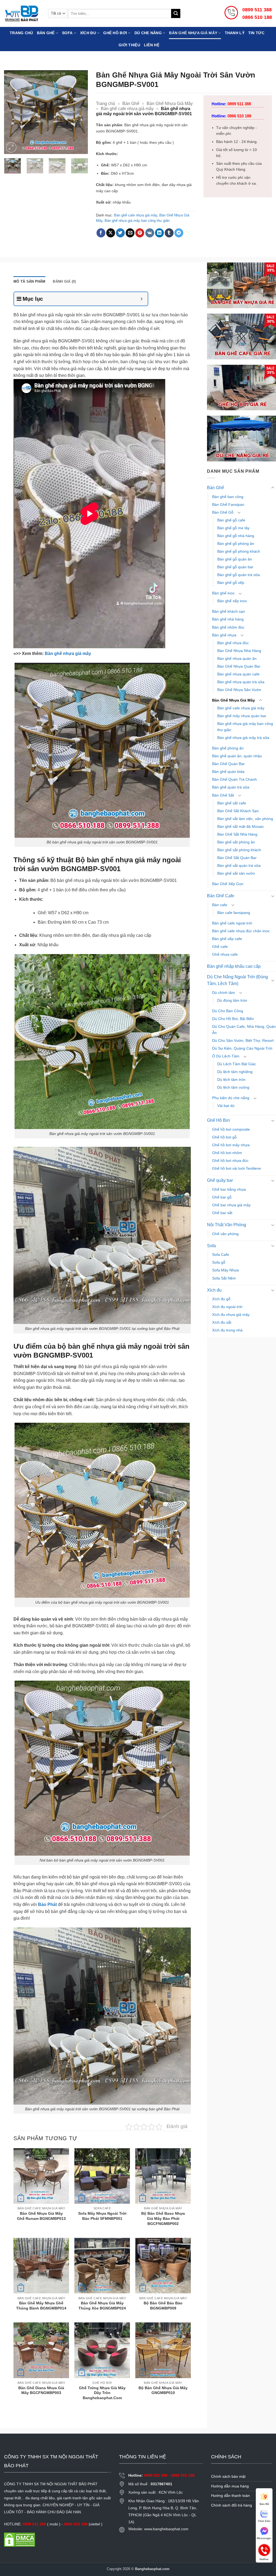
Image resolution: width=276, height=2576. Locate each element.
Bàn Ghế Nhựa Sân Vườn (239, 690)
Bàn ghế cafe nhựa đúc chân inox (241, 931)
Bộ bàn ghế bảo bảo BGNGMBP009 (163, 2306)
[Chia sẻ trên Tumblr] (169, 233)
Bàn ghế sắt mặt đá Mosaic (241, 826)
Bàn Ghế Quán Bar (228, 764)
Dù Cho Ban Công (228, 1011)
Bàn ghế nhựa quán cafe (238, 674)
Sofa (67, 33)
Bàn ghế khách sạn (229, 611)
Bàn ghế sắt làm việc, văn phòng (245, 819)
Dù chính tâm (224, 993)
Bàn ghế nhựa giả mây (193, 33)
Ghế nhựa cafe (225, 954)
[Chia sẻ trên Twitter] (120, 233)
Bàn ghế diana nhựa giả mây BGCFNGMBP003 (41, 2390)
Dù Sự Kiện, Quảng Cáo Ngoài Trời (242, 1048)
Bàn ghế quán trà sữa (231, 787)
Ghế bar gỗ (222, 1197)
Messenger (264, 2538)
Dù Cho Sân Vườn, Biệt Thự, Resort (243, 1040)
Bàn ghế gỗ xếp (231, 583)
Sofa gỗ (219, 1262)
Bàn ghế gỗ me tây (233, 528)
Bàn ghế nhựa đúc (233, 643)
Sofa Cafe (221, 1254)
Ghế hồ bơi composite (231, 1129)
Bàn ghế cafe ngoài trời (232, 923)
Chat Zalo (264, 2521)
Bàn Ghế (46, 33)
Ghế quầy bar (220, 1180)
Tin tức (256, 33)
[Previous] (12, 112)
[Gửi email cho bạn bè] (130, 233)
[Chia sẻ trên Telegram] (179, 233)
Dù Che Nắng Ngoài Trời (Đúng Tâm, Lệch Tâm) (237, 980)
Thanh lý (235, 33)
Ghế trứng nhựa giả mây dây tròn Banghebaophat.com (102, 2393)
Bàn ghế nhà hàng (228, 619)
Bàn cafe (220, 905)
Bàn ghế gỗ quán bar (235, 567)
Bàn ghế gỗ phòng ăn (236, 544)
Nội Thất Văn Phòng (227, 1225)
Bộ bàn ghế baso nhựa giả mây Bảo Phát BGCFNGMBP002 (163, 2218)
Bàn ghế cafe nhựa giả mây (127, 109)
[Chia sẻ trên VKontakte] (150, 233)
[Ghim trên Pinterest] (140, 233)
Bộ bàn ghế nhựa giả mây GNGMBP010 (163, 2390)
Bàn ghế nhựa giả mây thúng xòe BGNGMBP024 (102, 2306)
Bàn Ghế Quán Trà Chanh (234, 779)
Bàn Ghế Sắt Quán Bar (237, 858)
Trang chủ (21, 33)
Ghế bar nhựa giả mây (231, 1205)
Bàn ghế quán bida (228, 772)
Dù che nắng (148, 33)
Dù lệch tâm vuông (233, 1087)
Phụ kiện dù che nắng (231, 1098)
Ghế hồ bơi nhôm (227, 1153)
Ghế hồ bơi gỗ (224, 1137)
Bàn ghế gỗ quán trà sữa (239, 575)
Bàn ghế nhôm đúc (228, 627)
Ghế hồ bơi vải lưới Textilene (237, 1168)
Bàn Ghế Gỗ (223, 512)
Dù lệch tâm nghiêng (235, 1072)
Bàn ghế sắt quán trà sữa (239, 865)
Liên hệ (152, 45)
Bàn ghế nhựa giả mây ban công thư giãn (137, 221)
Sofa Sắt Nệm (224, 1278)
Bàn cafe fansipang (234, 913)
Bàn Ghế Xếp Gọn (228, 884)
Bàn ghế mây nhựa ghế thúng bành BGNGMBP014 (41, 2306)
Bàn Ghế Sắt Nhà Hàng (237, 834)
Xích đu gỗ (221, 1299)
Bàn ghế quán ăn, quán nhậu (237, 756)
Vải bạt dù (226, 1106)
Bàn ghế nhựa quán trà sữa (241, 682)
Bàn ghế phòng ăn (228, 748)
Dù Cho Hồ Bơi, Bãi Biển (233, 1019)
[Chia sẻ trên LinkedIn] (159, 233)
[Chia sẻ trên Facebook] (101, 233)
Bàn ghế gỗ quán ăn (235, 559)
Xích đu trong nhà (227, 1330)
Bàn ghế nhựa (224, 635)
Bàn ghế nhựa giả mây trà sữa (243, 738)
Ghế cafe (220, 947)
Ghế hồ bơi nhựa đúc (230, 1161)
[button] (11, 147)
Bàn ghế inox (223, 593)
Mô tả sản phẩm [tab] (30, 281)
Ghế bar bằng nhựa (229, 1189)
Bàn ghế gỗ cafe (231, 520)
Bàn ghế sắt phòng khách (239, 850)
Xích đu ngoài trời (227, 1307)
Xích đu (88, 33)
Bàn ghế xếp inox (232, 601)
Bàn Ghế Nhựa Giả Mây (170, 104)
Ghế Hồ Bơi (115, 33)
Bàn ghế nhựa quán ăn (237, 658)
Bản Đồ (264, 2504)
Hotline (264, 2550)
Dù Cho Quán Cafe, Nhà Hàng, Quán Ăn (244, 1030)
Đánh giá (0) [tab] (64, 281)
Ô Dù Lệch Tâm (226, 1056)
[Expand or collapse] (142, 299)
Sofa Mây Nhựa (225, 1270)
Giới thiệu (129, 45)
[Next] (80, 112)
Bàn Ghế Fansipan (228, 504)
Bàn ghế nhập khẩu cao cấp (234, 966)
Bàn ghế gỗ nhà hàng (236, 536)
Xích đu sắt (222, 1322)
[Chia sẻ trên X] (111, 233)
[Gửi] (176, 13)
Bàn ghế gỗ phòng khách (239, 551)
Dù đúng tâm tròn (232, 1000)
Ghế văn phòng (225, 1234)
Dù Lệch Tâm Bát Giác (237, 1064)
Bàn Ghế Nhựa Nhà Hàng (239, 651)
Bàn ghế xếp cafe (227, 939)
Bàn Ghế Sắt (223, 795)
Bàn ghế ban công (228, 497)
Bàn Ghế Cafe (221, 896)
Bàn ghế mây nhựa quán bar (242, 716)
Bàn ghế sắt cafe (232, 803)
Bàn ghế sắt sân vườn (236, 873)
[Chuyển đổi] (273, 488)
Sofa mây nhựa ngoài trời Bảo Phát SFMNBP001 (102, 2216)
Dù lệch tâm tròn (231, 1080)
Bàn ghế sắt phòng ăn (236, 842)
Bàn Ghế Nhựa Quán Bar (239, 666)
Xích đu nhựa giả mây (231, 1315)
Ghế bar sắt (222, 1213)
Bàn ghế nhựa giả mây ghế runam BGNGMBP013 (41, 2216)
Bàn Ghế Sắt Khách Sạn (238, 811)
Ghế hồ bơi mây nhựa (231, 1145)
